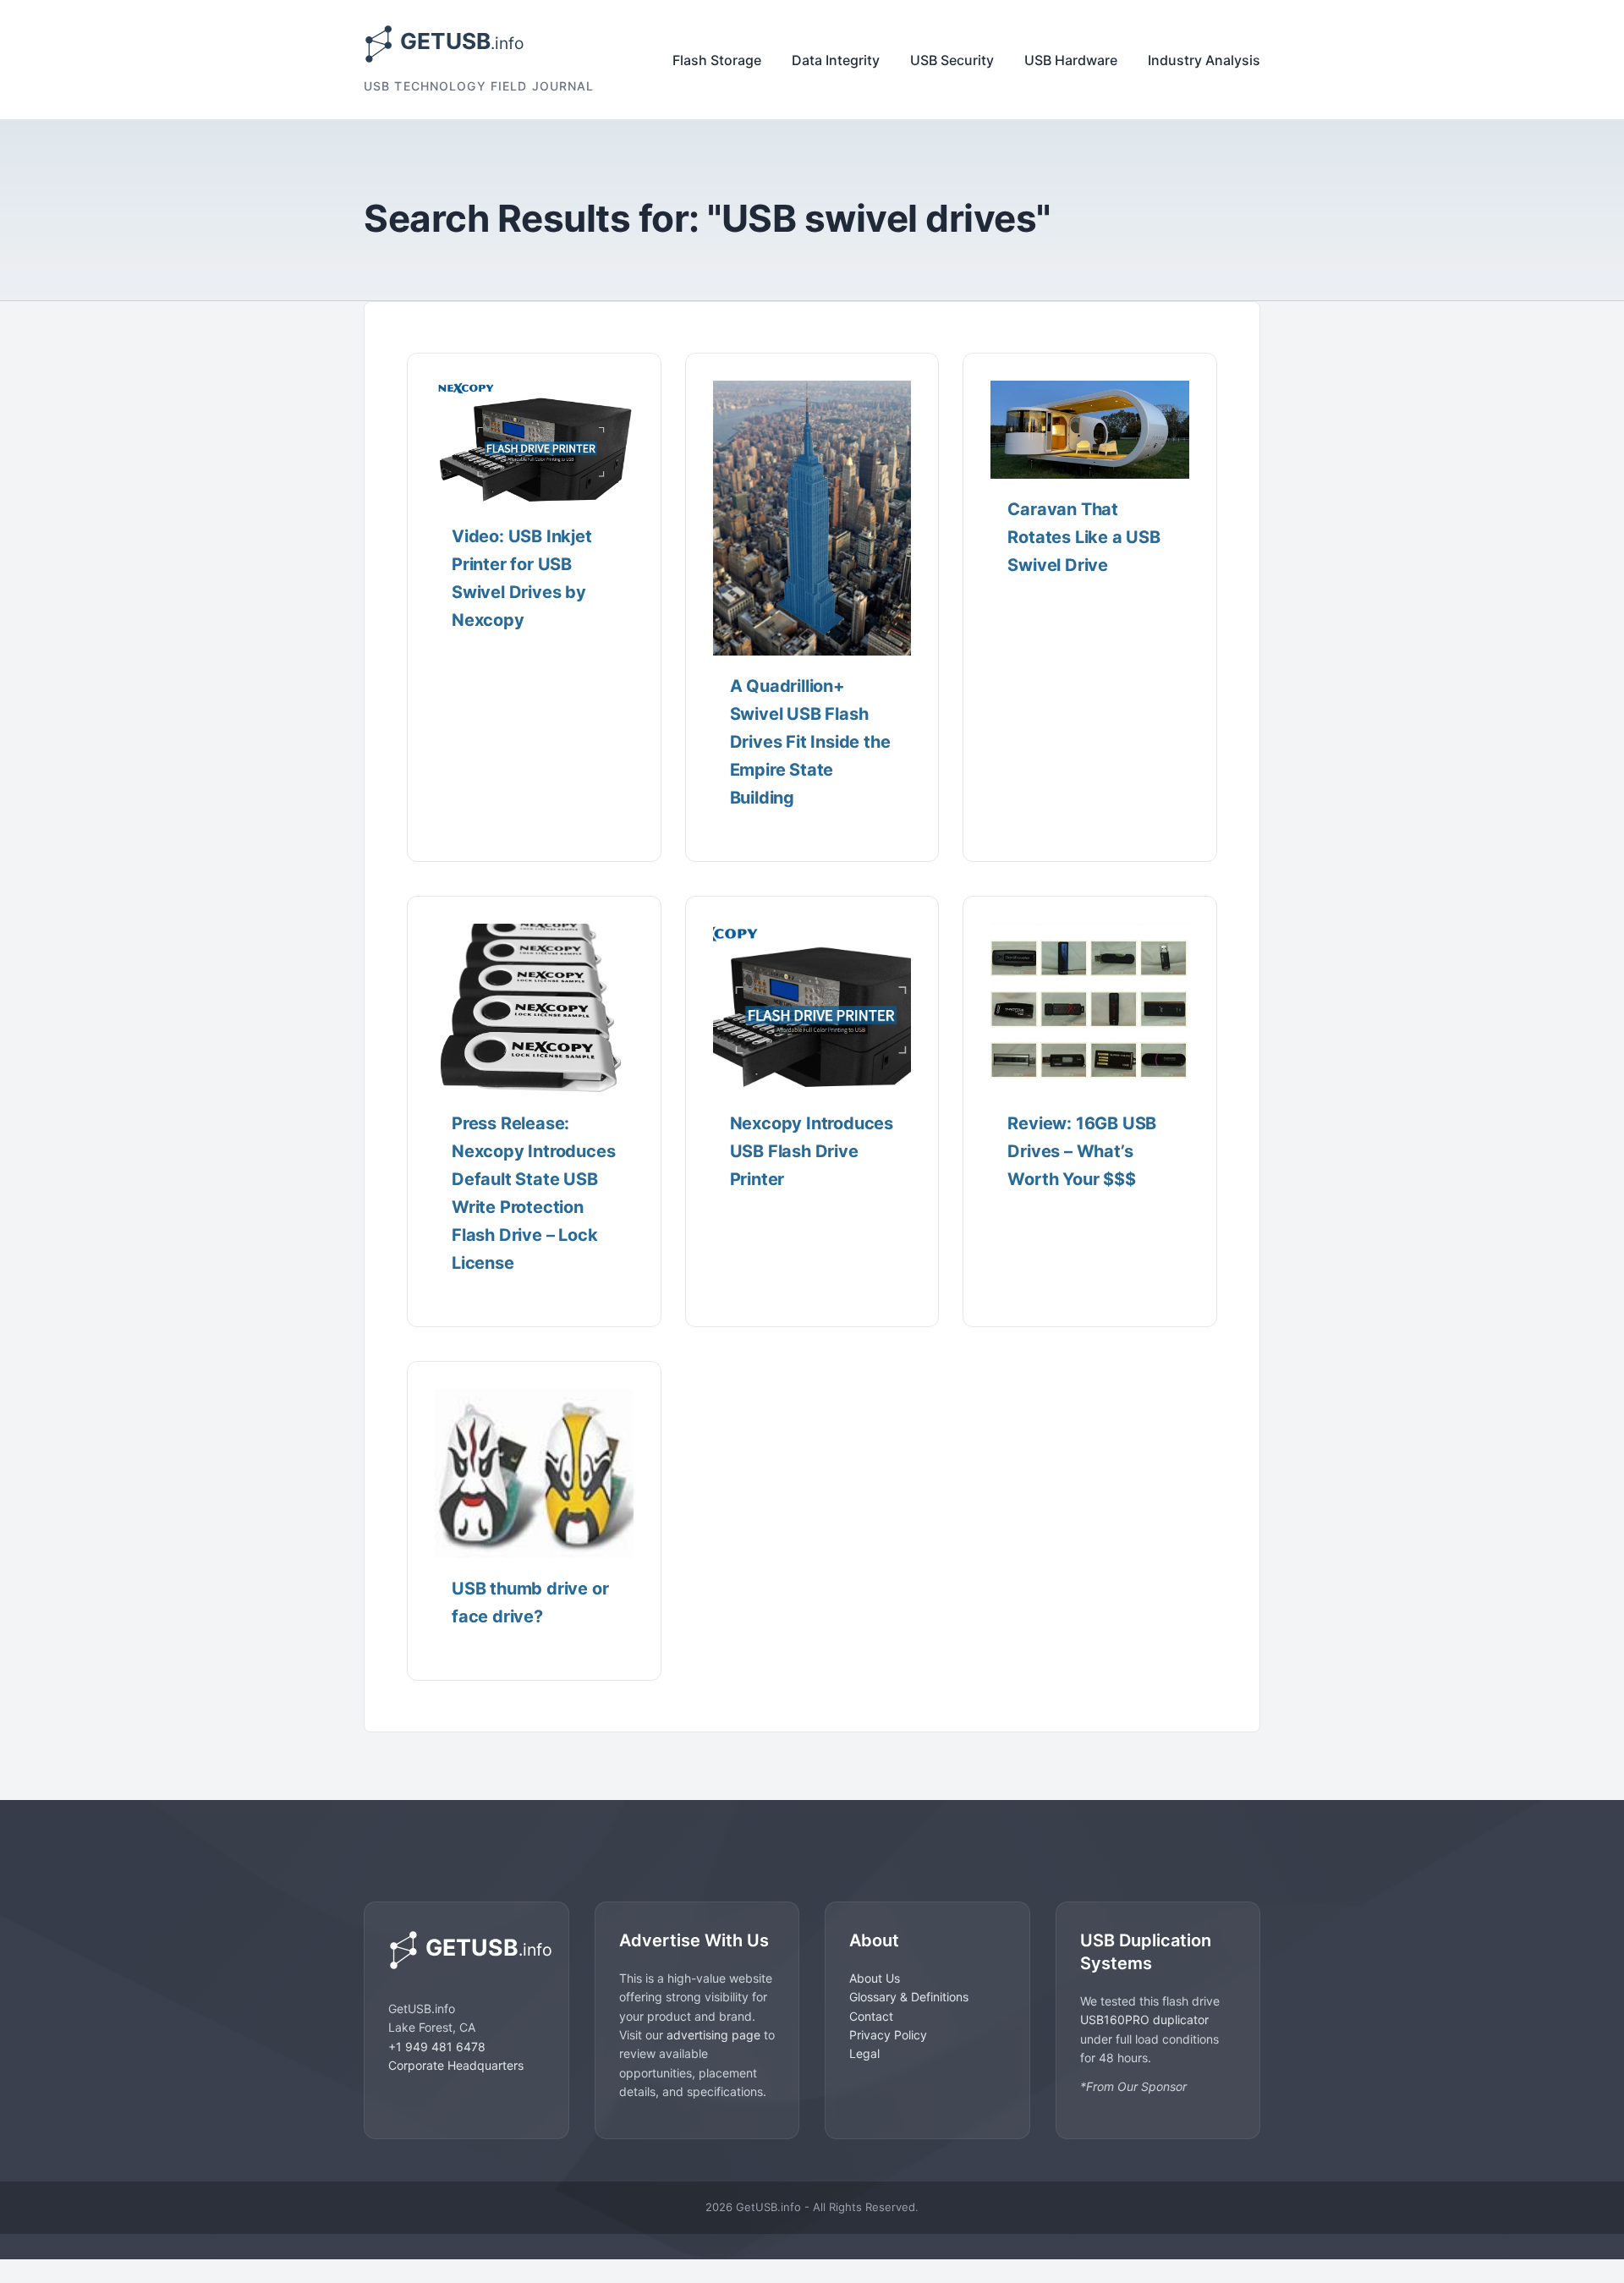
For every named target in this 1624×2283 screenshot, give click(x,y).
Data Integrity (836, 60)
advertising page (713, 2035)
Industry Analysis (1204, 60)
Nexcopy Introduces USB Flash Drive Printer (812, 1151)
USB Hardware (1071, 60)
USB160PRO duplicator (1144, 2020)
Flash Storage (717, 60)
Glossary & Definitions (909, 1997)
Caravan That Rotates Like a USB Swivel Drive (1084, 537)
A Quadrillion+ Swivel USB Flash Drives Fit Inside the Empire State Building (810, 742)
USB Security (952, 60)
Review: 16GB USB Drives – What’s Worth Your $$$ (1082, 1151)
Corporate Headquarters (456, 2065)
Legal (864, 2053)
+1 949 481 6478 (437, 2047)
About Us (875, 1978)
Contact (871, 2016)
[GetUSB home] (466, 1950)
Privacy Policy (888, 2035)
